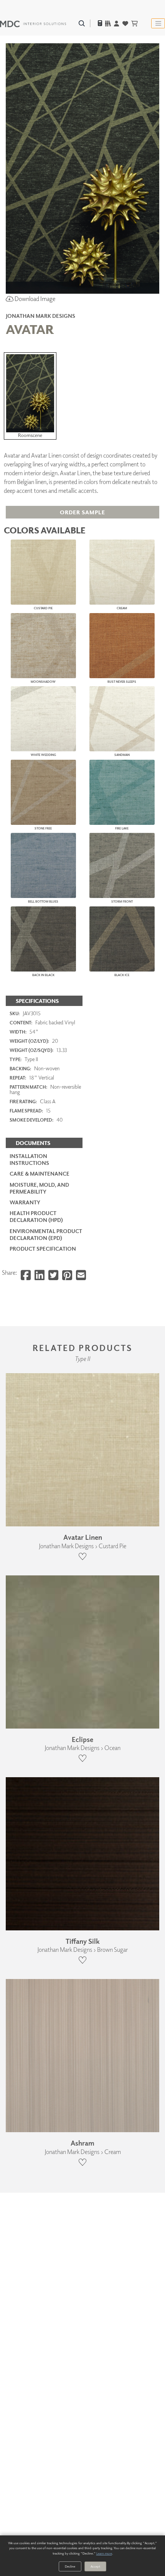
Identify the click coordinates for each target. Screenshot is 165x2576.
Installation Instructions (29, 1159)
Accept (95, 2566)
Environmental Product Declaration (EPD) (46, 1234)
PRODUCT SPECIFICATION (43, 1249)
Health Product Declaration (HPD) (36, 1216)
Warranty (25, 1202)
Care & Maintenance (40, 1174)
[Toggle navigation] (158, 23)
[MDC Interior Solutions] (33, 23)
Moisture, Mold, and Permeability (39, 1188)
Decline (70, 2566)
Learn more (104, 2553)
